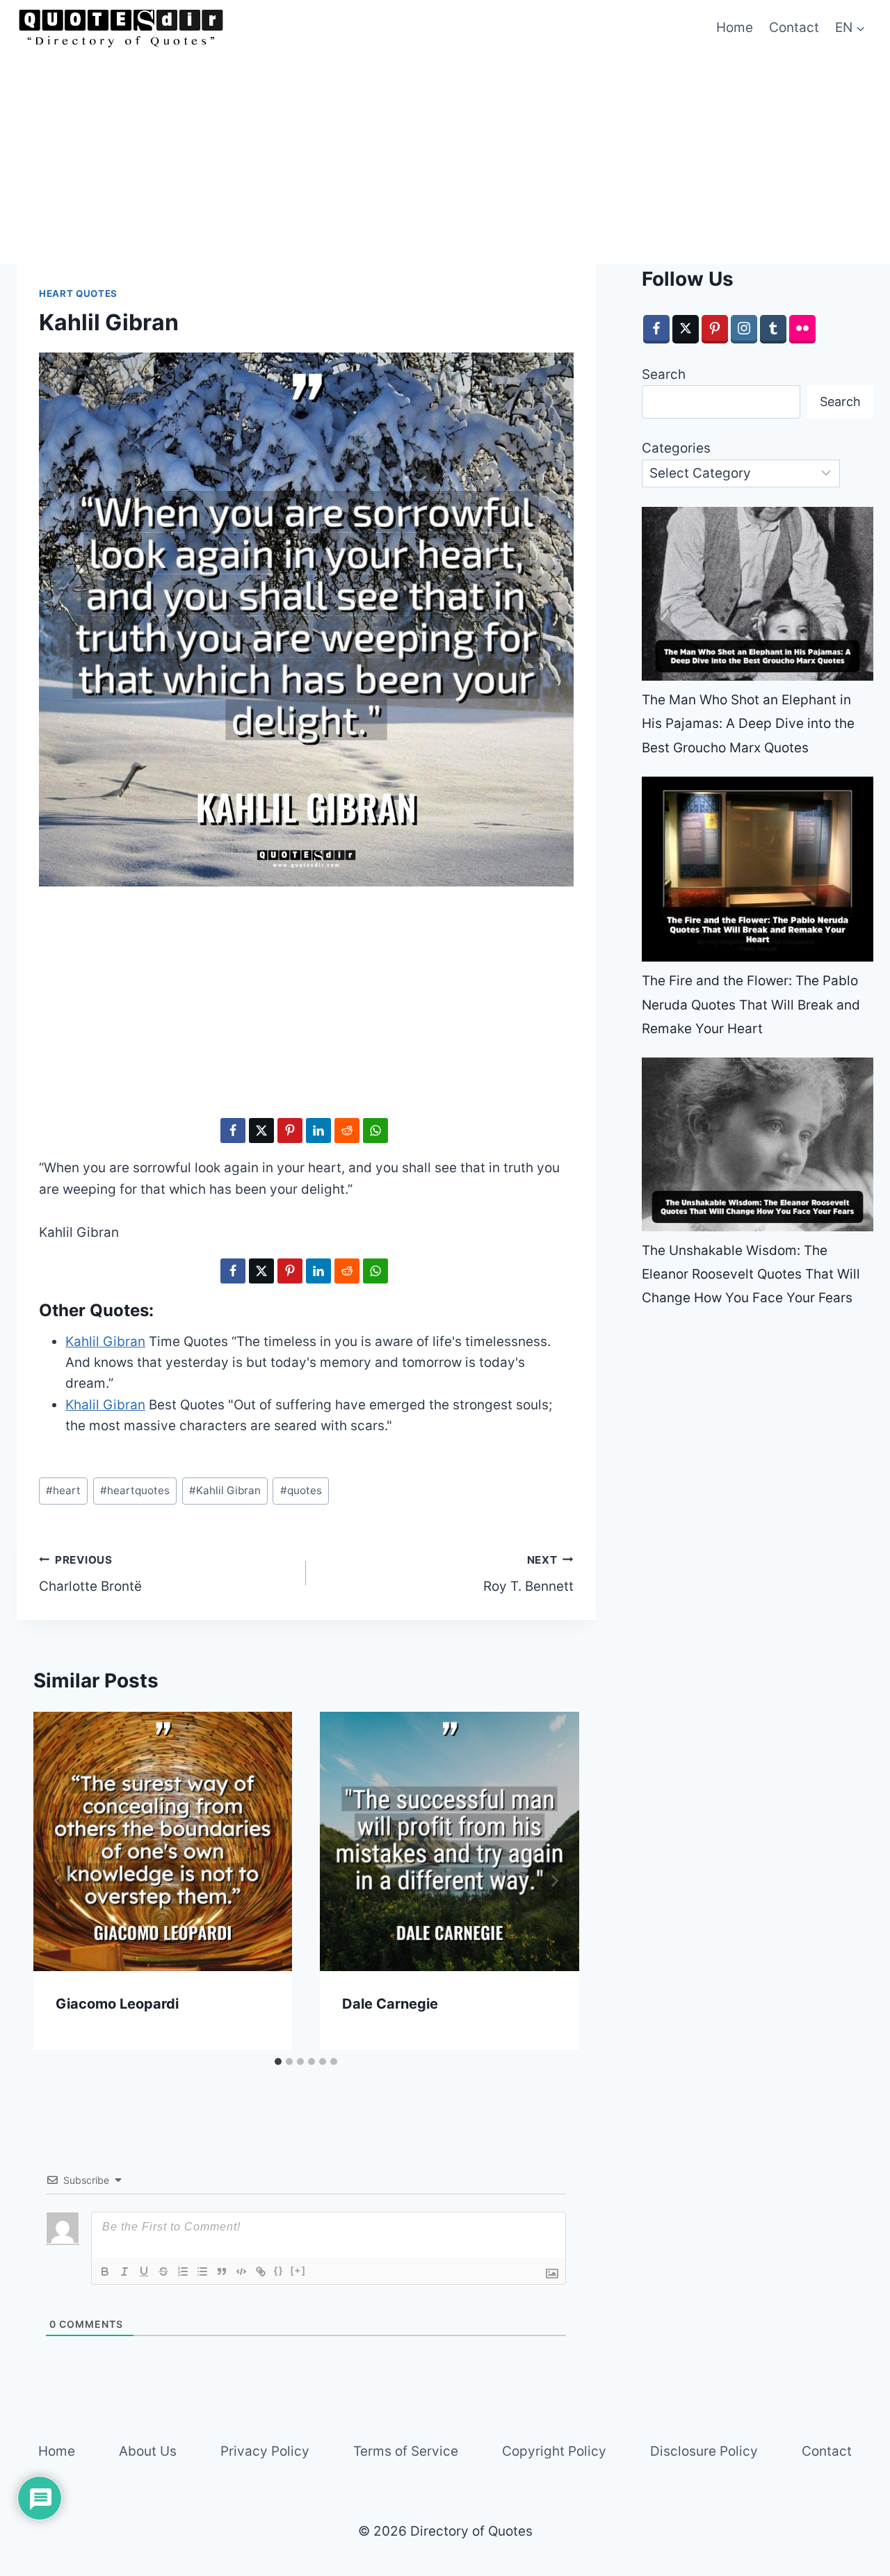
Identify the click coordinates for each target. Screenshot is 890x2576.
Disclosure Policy (704, 2451)
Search (664, 374)
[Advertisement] (445, 160)
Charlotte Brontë (90, 1574)
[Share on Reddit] (347, 1131)
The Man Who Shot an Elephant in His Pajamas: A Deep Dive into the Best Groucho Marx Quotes (748, 723)
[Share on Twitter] (261, 1131)
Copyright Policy (554, 2451)
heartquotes (135, 1490)
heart (63, 1490)
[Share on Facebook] (233, 1131)
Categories (676, 448)
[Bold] (105, 2271)
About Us (148, 2451)
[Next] (554, 1881)
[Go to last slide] (58, 1881)
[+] (298, 2270)
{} (279, 2270)
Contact (794, 27)
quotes (301, 1490)
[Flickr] (802, 329)
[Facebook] (656, 329)
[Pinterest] (715, 329)
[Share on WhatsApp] (375, 1131)
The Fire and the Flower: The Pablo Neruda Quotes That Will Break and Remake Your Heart (751, 1004)
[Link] (261, 2271)
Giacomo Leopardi (117, 2004)
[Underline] (144, 2271)
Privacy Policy (265, 2451)
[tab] (278, 2061)
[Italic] (124, 2271)
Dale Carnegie (390, 2004)
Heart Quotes (78, 293)
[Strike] (163, 2271)
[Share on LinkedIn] (318, 1131)
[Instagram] (744, 329)
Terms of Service (406, 2451)
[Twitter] (686, 329)
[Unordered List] (202, 2271)
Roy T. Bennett (528, 1574)
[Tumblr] (773, 329)
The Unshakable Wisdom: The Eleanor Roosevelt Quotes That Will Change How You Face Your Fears (751, 1274)
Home (735, 27)
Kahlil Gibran (225, 1490)
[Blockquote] (222, 2271)
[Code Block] (241, 2271)
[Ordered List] (183, 2271)
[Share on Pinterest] (290, 1131)
